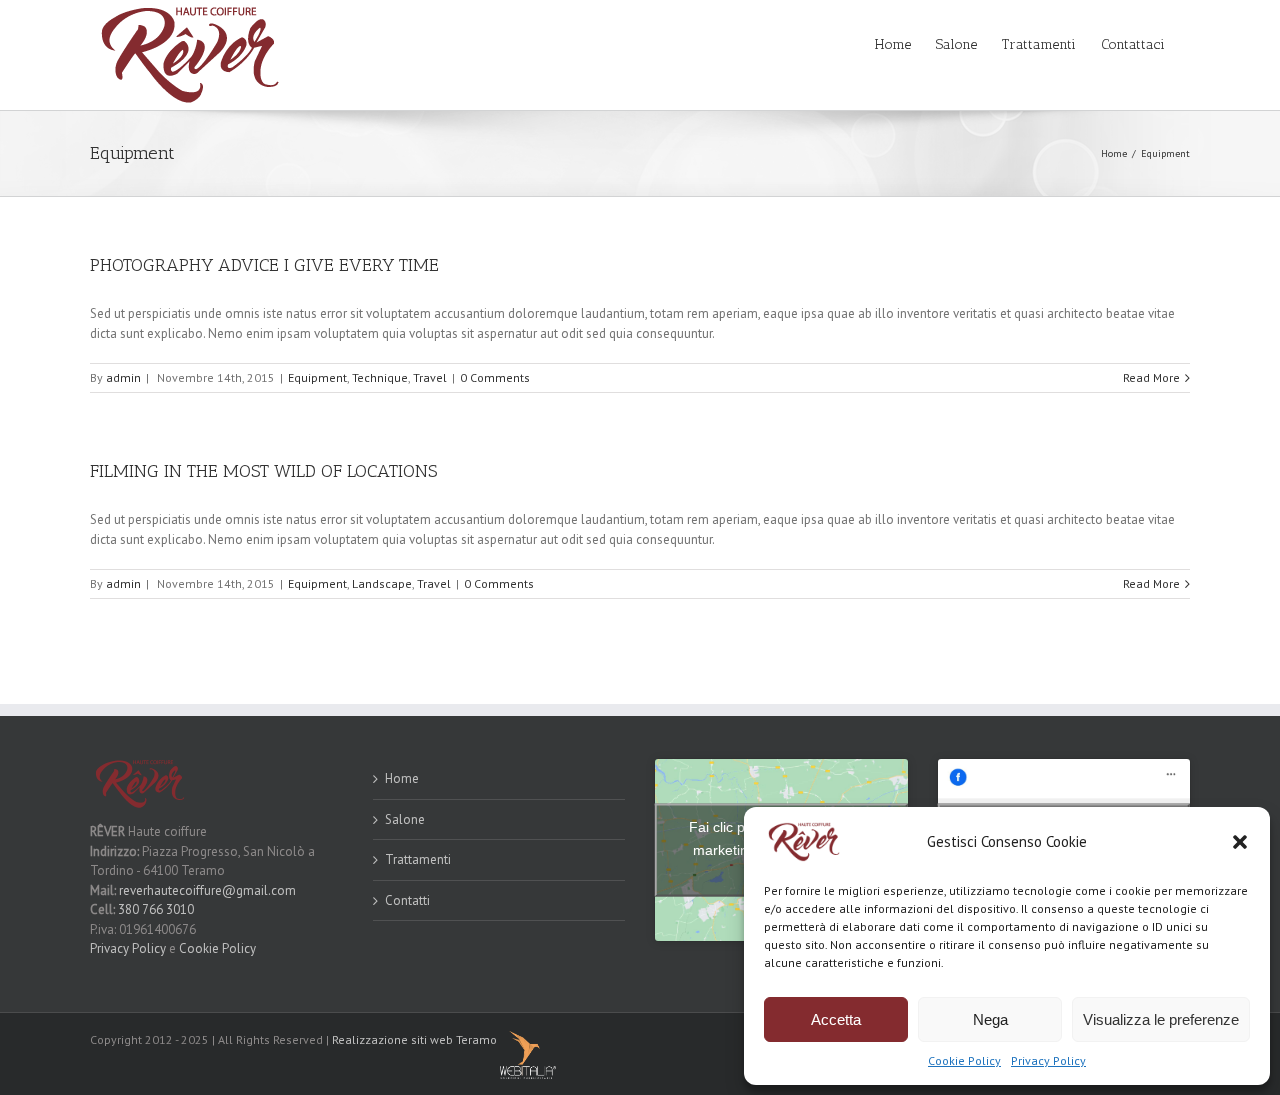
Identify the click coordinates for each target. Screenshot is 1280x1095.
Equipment (317, 377)
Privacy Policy (1048, 1060)
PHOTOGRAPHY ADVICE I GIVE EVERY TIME (264, 265)
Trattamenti (418, 859)
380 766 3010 (156, 909)
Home (402, 778)
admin (123, 377)
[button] (1240, 842)
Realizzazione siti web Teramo (414, 1039)
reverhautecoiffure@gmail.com (207, 890)
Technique (380, 377)
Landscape (382, 583)
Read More (1151, 377)
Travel (430, 377)
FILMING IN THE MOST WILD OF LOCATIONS (263, 471)
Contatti (407, 900)
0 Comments (495, 377)
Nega (990, 1019)
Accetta (836, 1019)
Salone (405, 819)
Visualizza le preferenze (1161, 1019)
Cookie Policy (964, 1060)
